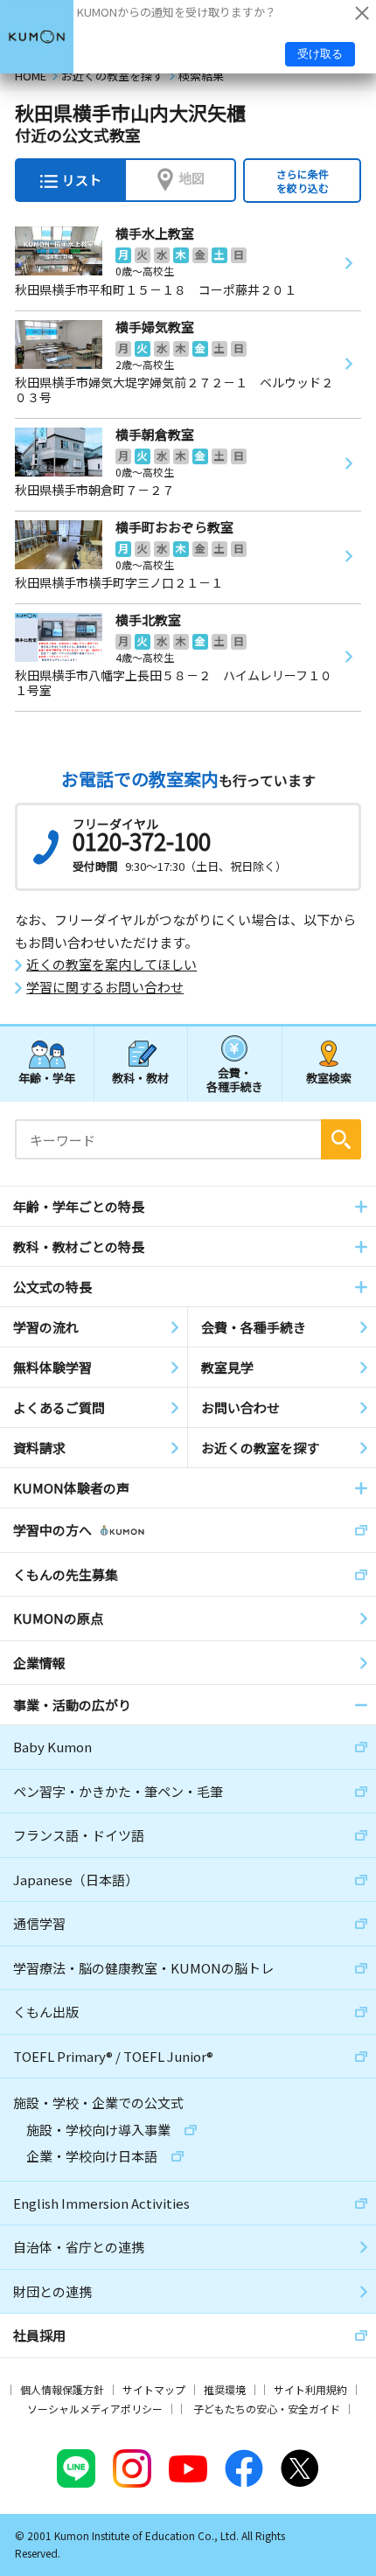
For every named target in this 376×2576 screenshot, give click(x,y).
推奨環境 (225, 2389)
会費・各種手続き (235, 1079)
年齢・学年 (47, 1078)
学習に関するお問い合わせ (105, 987)
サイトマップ (154, 2389)
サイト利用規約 (310, 2389)
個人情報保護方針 (62, 2389)
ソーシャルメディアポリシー (95, 2409)
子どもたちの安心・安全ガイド (267, 2409)
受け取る (320, 54)
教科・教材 (140, 1078)
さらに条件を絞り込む (303, 181)
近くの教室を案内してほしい (111, 964)
